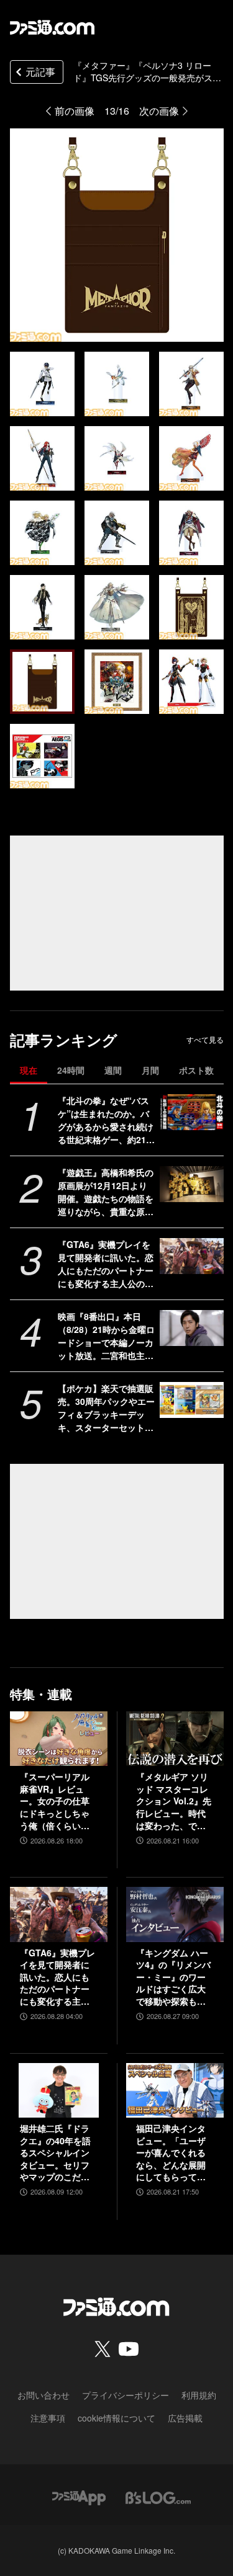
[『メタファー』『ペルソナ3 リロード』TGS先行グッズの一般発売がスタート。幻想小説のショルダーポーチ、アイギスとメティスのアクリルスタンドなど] (42, 384)
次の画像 (159, 111)
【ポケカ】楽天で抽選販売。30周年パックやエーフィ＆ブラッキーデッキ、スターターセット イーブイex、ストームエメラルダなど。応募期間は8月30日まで (106, 1408)
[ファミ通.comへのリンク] (52, 27)
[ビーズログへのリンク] (158, 2496)
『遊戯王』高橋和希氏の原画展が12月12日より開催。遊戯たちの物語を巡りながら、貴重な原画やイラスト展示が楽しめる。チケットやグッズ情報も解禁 (106, 1192)
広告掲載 (185, 2418)
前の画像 (75, 111)
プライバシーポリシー (126, 2395)
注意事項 (48, 2418)
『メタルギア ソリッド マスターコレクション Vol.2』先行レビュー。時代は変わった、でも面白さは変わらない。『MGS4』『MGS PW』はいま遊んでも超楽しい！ (174, 1801)
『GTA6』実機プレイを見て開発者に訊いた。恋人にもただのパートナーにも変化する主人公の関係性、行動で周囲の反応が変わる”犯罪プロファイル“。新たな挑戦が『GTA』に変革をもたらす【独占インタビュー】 (106, 1264)
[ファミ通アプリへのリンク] (79, 2496)
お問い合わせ (43, 2395)
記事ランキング (64, 1040)
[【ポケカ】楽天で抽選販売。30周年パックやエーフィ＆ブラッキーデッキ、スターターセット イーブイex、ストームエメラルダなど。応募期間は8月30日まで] (192, 1400)
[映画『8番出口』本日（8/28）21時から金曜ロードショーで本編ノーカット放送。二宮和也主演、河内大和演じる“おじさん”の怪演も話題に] (192, 1328)
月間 (150, 1070)
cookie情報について (116, 2418)
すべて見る (205, 1040)
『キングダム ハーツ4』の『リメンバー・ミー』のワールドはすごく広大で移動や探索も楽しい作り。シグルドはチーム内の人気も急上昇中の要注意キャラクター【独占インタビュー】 (173, 1977)
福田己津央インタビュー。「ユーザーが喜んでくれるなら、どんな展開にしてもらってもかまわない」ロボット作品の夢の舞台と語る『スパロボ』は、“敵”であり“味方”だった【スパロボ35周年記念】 (171, 2153)
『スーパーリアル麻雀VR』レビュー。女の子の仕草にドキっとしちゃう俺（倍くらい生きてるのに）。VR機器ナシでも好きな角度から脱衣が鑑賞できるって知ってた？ (56, 1801)
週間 (113, 1070)
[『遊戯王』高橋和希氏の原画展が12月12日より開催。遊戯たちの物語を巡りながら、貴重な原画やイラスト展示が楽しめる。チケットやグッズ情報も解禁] (192, 1184)
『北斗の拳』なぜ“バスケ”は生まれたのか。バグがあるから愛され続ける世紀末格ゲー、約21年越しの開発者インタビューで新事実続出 (106, 1120)
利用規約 (199, 2395)
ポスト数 (196, 1070)
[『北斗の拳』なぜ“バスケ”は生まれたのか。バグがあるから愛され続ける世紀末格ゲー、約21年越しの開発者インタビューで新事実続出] (192, 1112)
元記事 (40, 72)
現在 (29, 1070)
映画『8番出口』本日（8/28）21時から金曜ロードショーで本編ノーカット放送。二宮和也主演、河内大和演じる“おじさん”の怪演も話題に (106, 1336)
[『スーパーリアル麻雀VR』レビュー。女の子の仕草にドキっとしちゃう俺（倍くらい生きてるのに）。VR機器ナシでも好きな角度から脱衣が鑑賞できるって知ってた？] (59, 1739)
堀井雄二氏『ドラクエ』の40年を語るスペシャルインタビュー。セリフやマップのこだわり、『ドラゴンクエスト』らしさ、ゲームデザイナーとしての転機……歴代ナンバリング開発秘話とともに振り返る (55, 2153)
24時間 (71, 1070)
